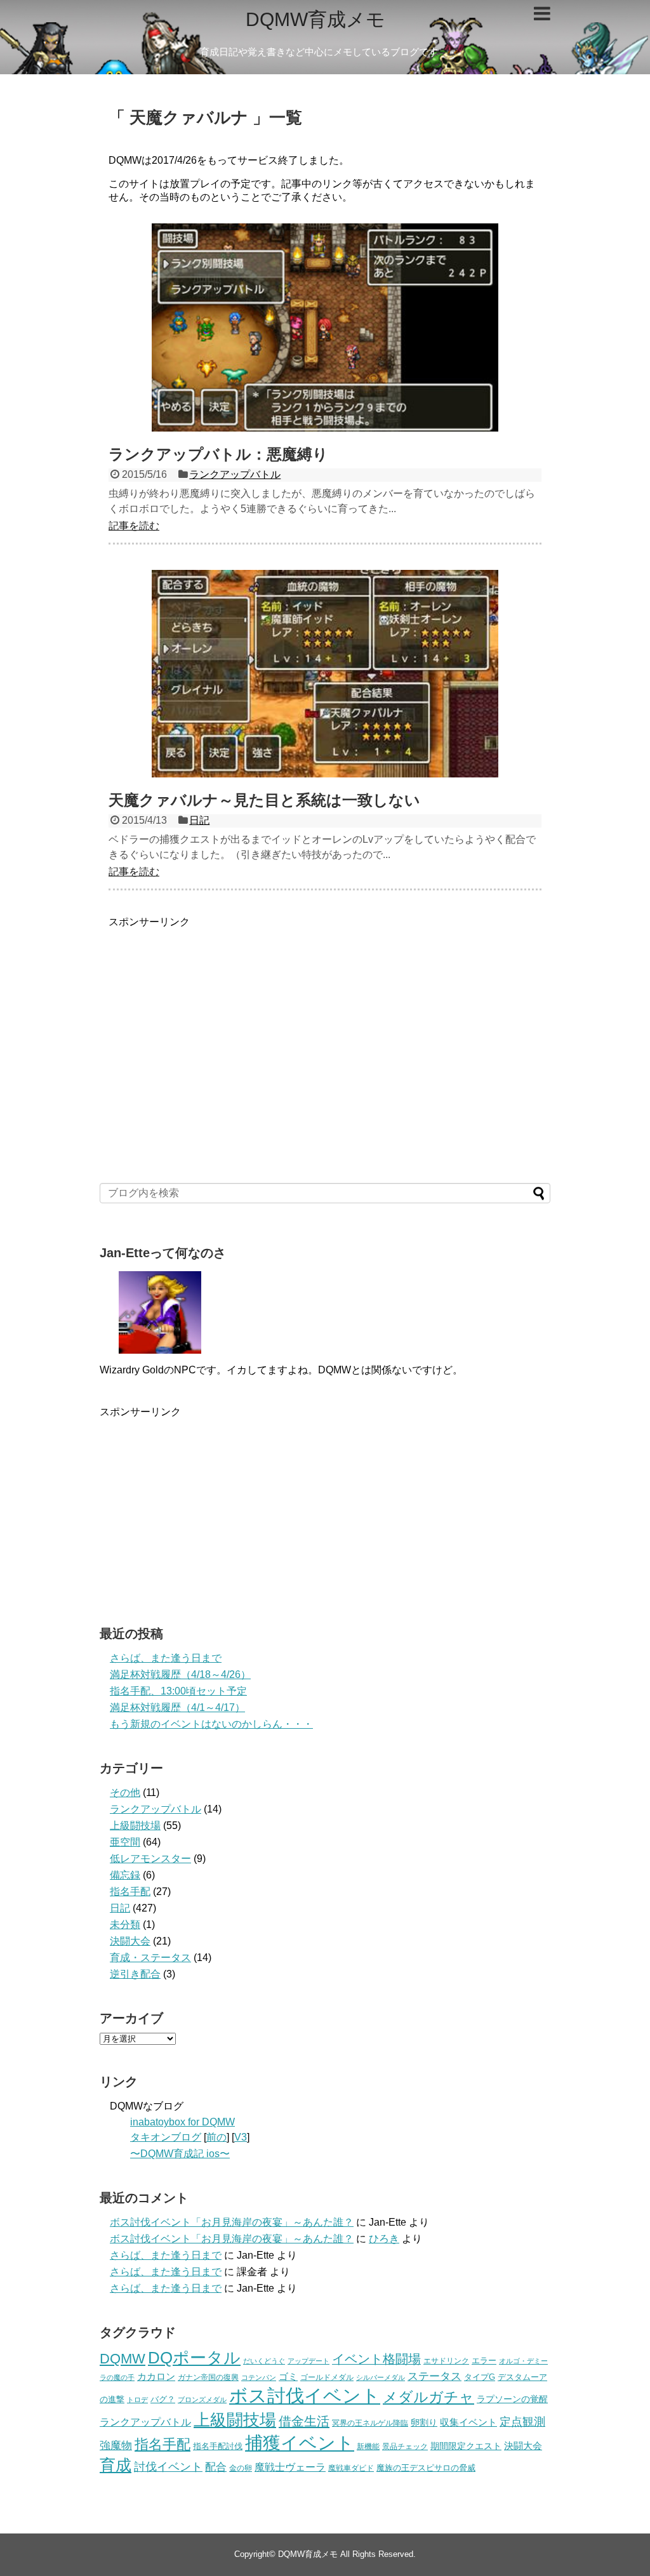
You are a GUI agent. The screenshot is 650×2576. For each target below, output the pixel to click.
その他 (125, 1793)
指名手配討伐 (218, 2446)
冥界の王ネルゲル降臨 (370, 2423)
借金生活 (304, 2421)
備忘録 (125, 1875)
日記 (199, 820)
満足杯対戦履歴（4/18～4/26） (180, 1674)
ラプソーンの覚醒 (512, 2399)
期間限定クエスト (466, 2446)
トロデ (137, 2400)
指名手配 (130, 1892)
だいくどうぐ (264, 2361)
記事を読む (134, 526)
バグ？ (163, 2399)
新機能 (368, 2447)
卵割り (424, 2423)
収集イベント (468, 2422)
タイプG (480, 2377)
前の (216, 2137)
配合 (216, 2467)
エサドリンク (446, 2361)
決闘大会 (130, 1941)
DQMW (123, 2359)
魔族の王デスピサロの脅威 (426, 2468)
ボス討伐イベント (305, 2395)
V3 (241, 2137)
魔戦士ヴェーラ (290, 2467)
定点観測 (522, 2422)
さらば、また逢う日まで (166, 1658)
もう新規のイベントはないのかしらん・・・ (211, 1724)
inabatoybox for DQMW (182, 2122)
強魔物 (116, 2445)
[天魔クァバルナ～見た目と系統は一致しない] (325, 674)
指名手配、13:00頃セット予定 (178, 1691)
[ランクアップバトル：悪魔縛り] (325, 327)
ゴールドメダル (327, 2377)
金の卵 (241, 2468)
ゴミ (288, 2377)
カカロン (156, 2377)
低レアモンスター (150, 1859)
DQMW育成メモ (315, 19)
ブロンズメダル (202, 2400)
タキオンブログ (166, 2137)
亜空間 (125, 1842)
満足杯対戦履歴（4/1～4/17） (177, 1707)
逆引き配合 (135, 1974)
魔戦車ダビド (351, 2468)
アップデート (308, 2361)
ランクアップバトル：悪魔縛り (218, 454)
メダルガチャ (428, 2397)
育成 (116, 2465)
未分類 (125, 1925)
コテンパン (259, 2377)
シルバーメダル (381, 2377)
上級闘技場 (135, 1826)
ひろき (384, 2239)
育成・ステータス (150, 1958)
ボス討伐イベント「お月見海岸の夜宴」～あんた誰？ (232, 2222)
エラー (484, 2361)
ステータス (434, 2376)
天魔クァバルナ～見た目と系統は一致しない (264, 800)
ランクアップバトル (235, 474)
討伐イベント (168, 2467)
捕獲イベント (300, 2443)
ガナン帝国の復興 (208, 2377)
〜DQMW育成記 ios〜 (180, 2154)
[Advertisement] (325, 1018)
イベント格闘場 (376, 2359)
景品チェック (405, 2447)
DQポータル (194, 2358)
